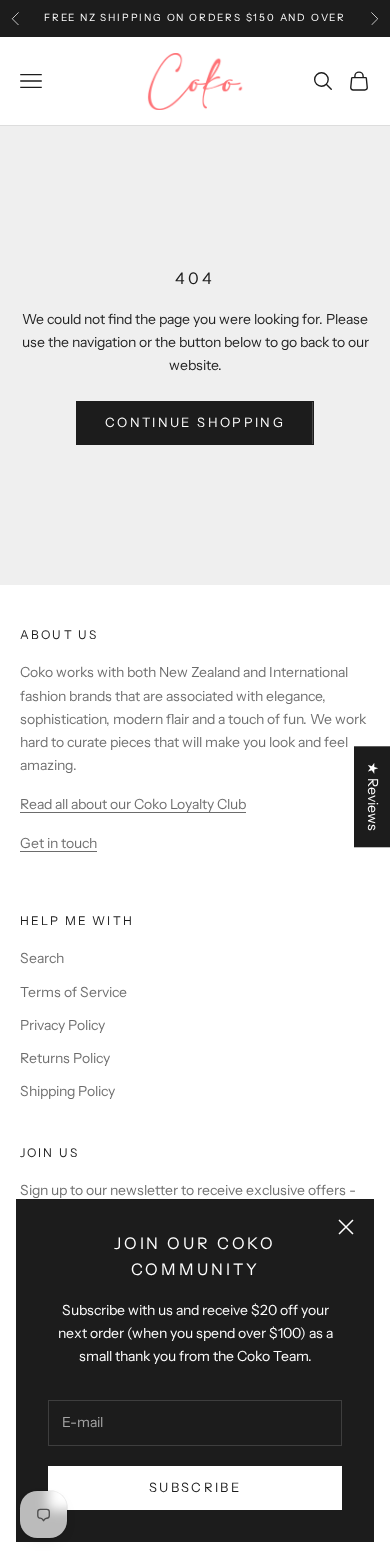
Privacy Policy (62, 1025)
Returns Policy (65, 1058)
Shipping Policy (67, 1091)
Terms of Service (73, 992)
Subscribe (195, 1487)
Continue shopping (195, 422)
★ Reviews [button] (373, 796)
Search (42, 958)
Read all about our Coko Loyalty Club (133, 804)
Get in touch (58, 843)
